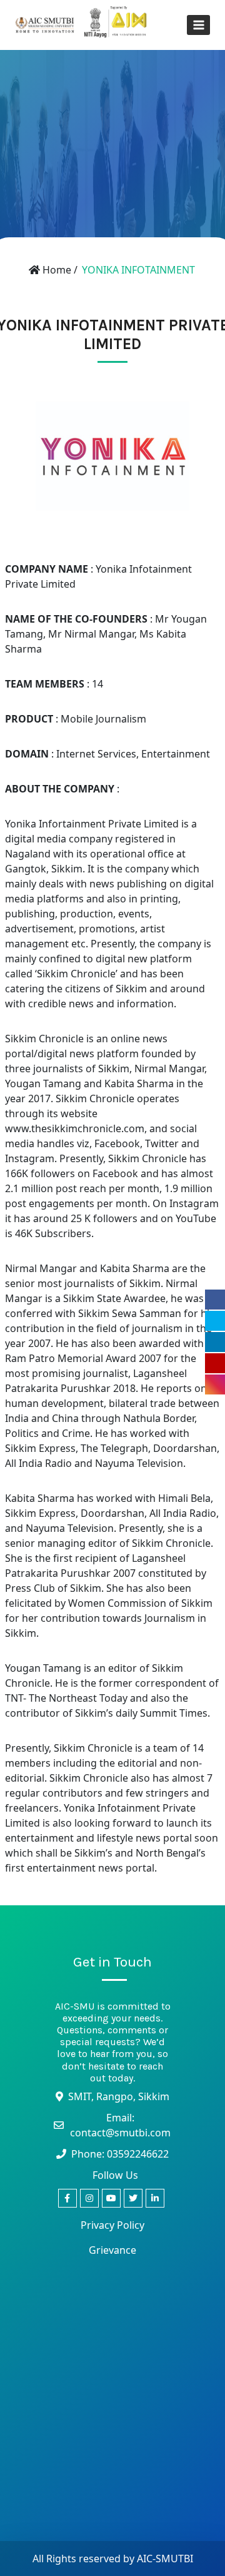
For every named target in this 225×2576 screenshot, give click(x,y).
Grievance (112, 2250)
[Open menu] (198, 25)
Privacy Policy (112, 2225)
